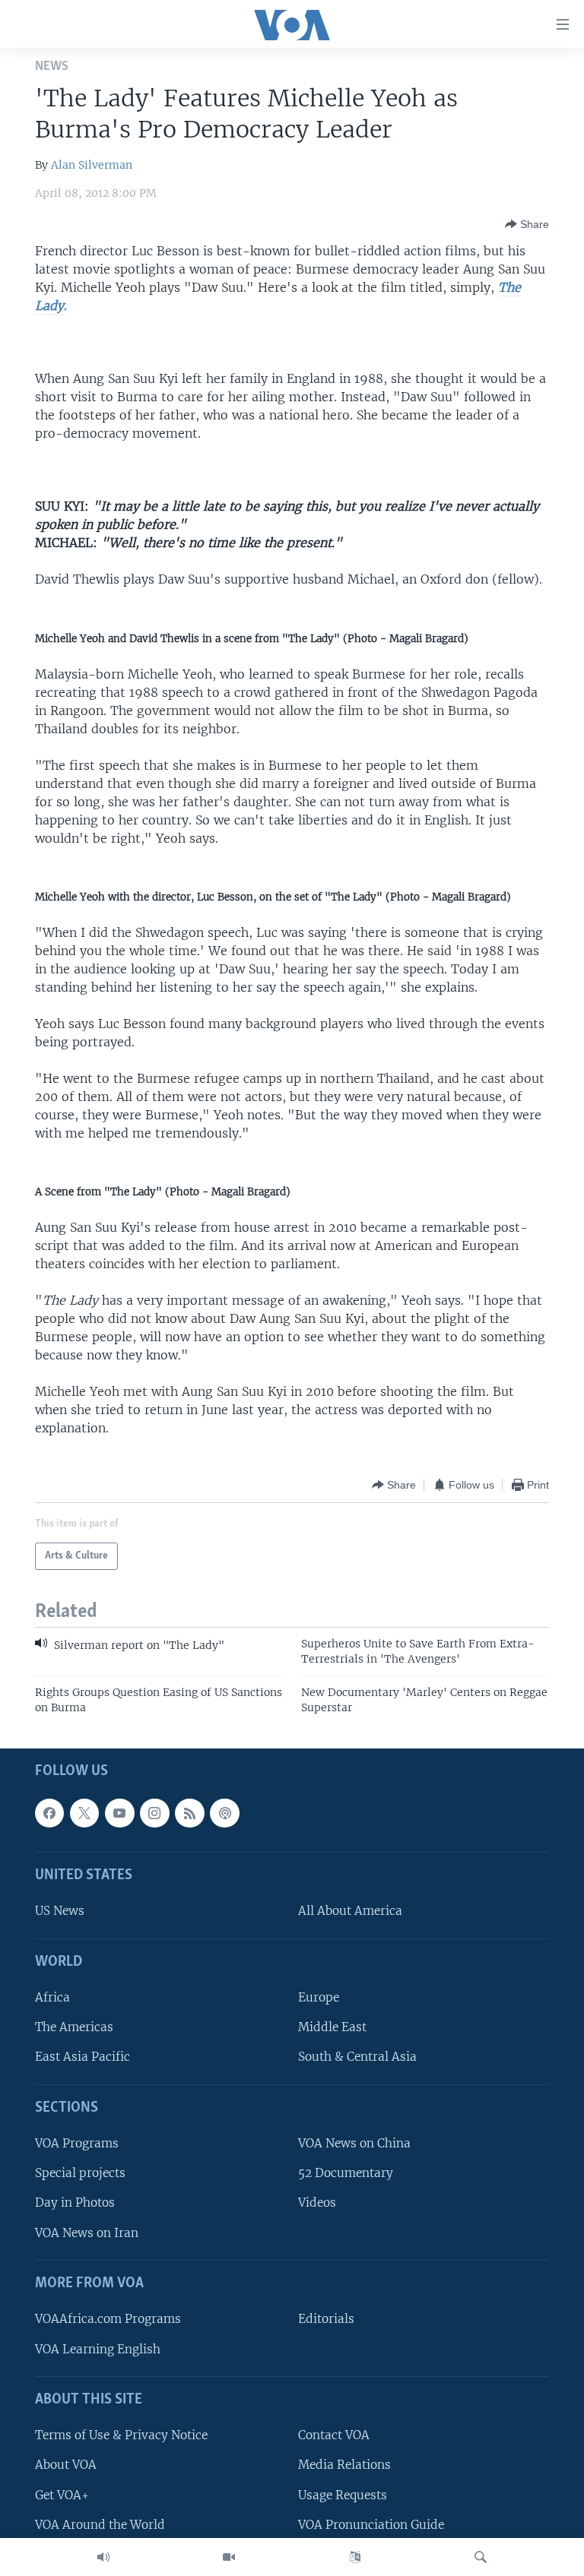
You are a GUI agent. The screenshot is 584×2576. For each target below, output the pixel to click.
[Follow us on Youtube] (119, 1813)
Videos (317, 2203)
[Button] (527, 224)
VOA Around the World (100, 2525)
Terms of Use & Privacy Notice (121, 2435)
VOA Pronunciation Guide (371, 2525)
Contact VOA (334, 2435)
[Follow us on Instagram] (154, 1813)
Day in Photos (75, 2203)
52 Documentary (346, 2173)
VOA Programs (77, 2143)
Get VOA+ (62, 2494)
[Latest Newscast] (103, 2557)
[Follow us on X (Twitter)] (84, 1813)
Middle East (332, 2027)
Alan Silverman (92, 165)
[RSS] (189, 1813)
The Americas (74, 2027)
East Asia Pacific (83, 2057)
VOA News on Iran (87, 2233)
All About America (350, 1911)
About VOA (66, 2465)
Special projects (80, 2173)
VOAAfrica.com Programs (108, 2319)
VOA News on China (354, 2143)
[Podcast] (224, 1813)
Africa (52, 1997)
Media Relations (344, 2465)
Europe (319, 1997)
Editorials (326, 2319)
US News (60, 1911)
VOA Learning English (98, 2348)
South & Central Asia (357, 2057)
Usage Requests (343, 2494)
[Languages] (355, 2557)
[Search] (481, 2557)
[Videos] (229, 2557)
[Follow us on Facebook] (49, 1813)
